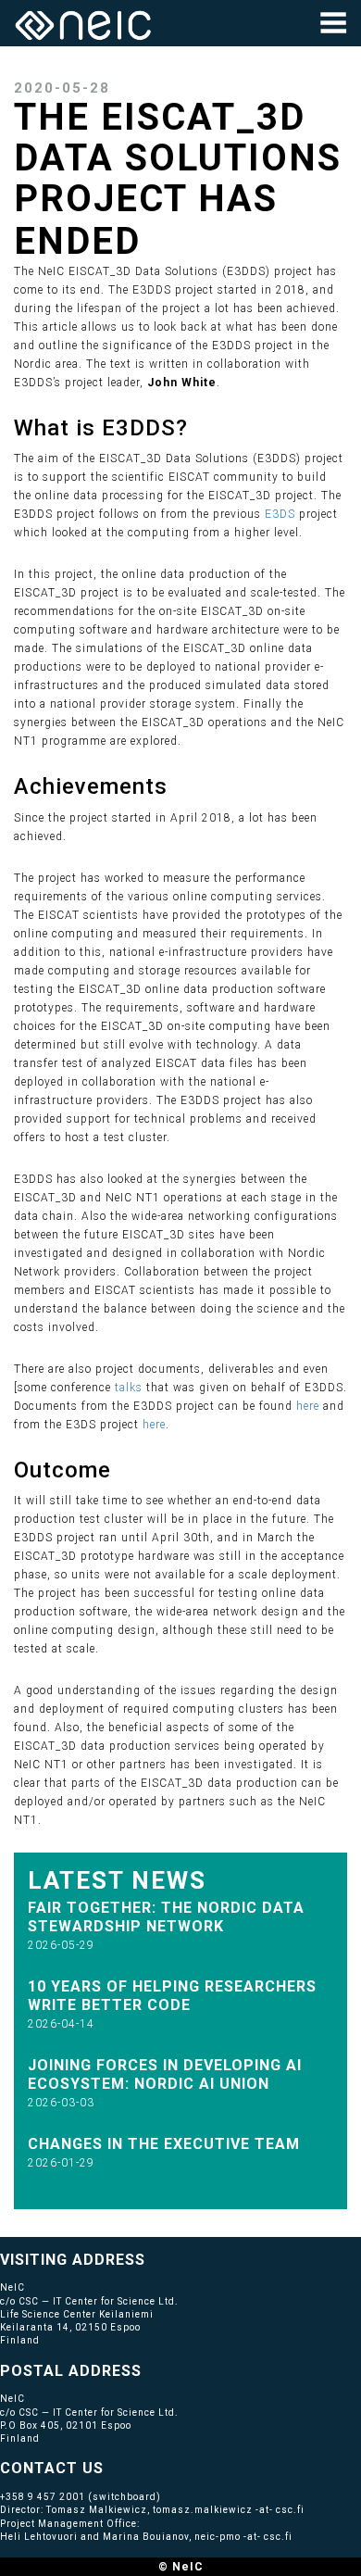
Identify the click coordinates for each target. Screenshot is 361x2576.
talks (129, 1388)
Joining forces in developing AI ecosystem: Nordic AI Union (165, 2074)
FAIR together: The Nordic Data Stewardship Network (166, 1917)
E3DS (280, 514)
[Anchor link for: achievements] (179, 784)
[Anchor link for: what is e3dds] (199, 426)
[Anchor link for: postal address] (149, 2369)
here (308, 1406)
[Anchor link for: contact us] (112, 2467)
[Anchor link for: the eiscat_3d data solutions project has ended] (160, 238)
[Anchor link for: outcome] (123, 1468)
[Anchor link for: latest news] (219, 1879)
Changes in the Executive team (164, 2144)
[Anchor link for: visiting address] (153, 2258)
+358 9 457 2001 (43, 2497)
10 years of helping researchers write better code (172, 1996)
